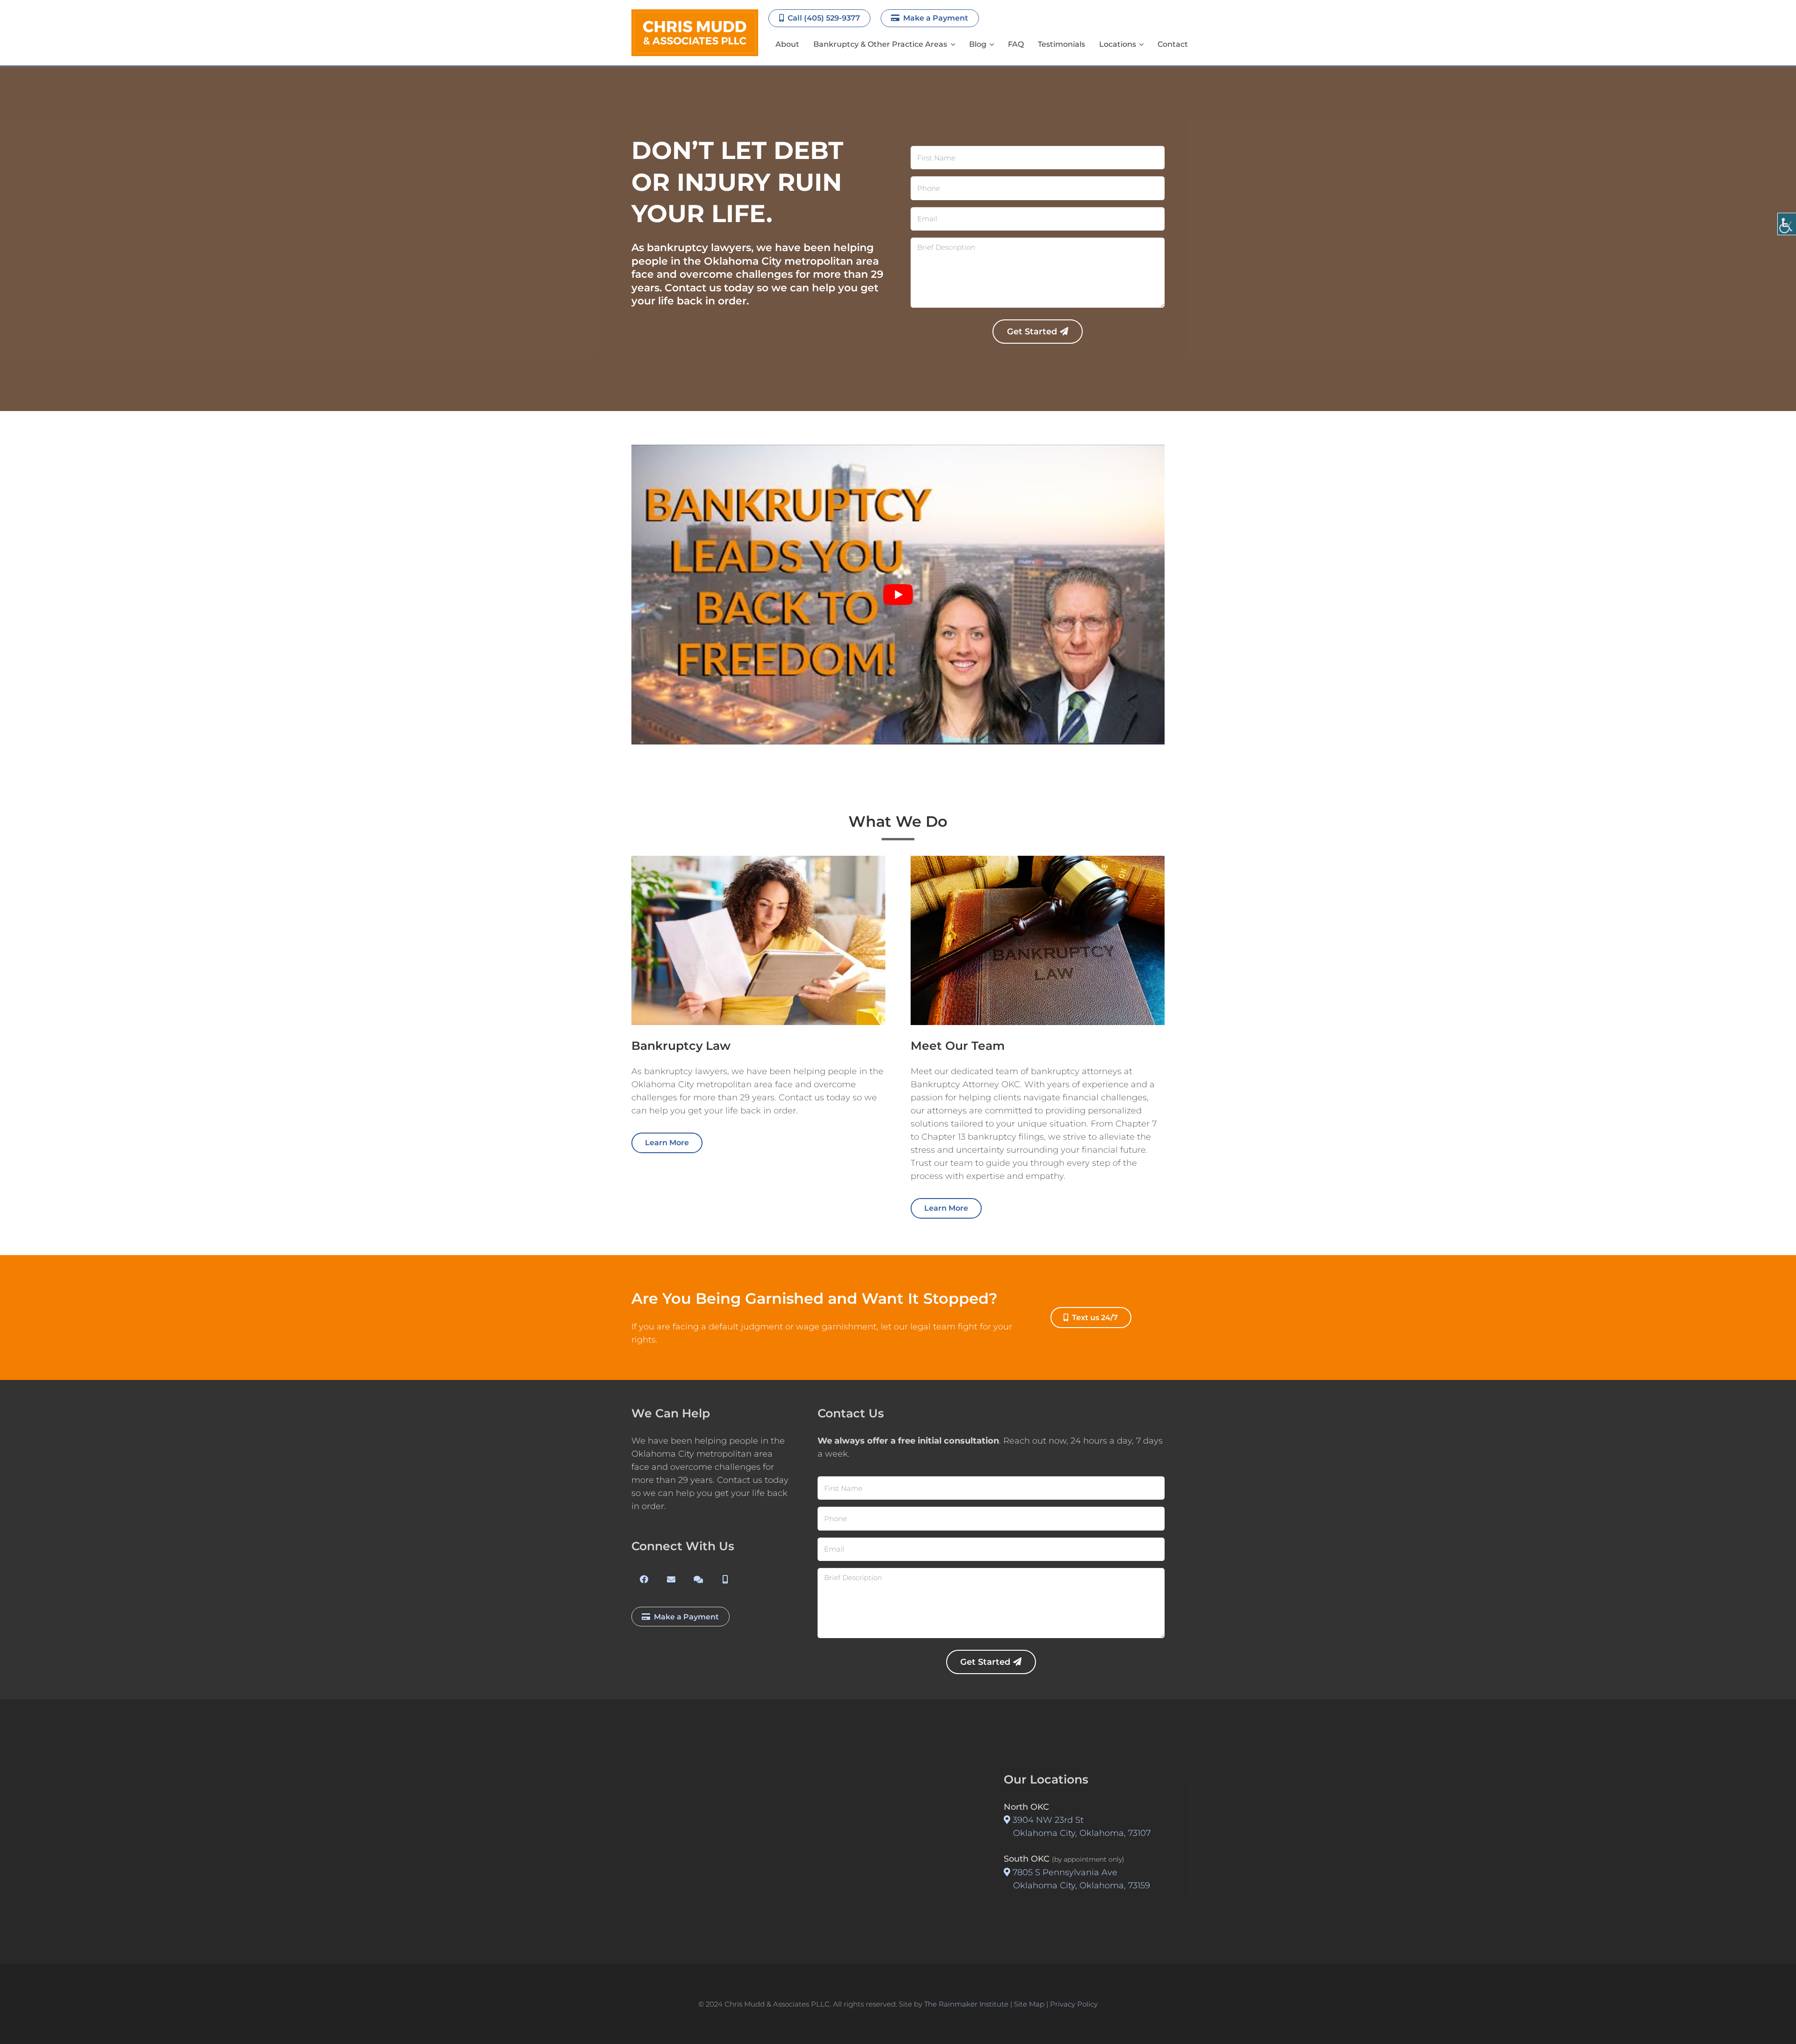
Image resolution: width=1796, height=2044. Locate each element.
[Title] (671, 1579)
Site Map (1029, 2004)
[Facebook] (644, 1579)
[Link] (695, 33)
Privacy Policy (1074, 2004)
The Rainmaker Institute (966, 2004)
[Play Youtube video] (898, 595)
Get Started (1032, 332)
